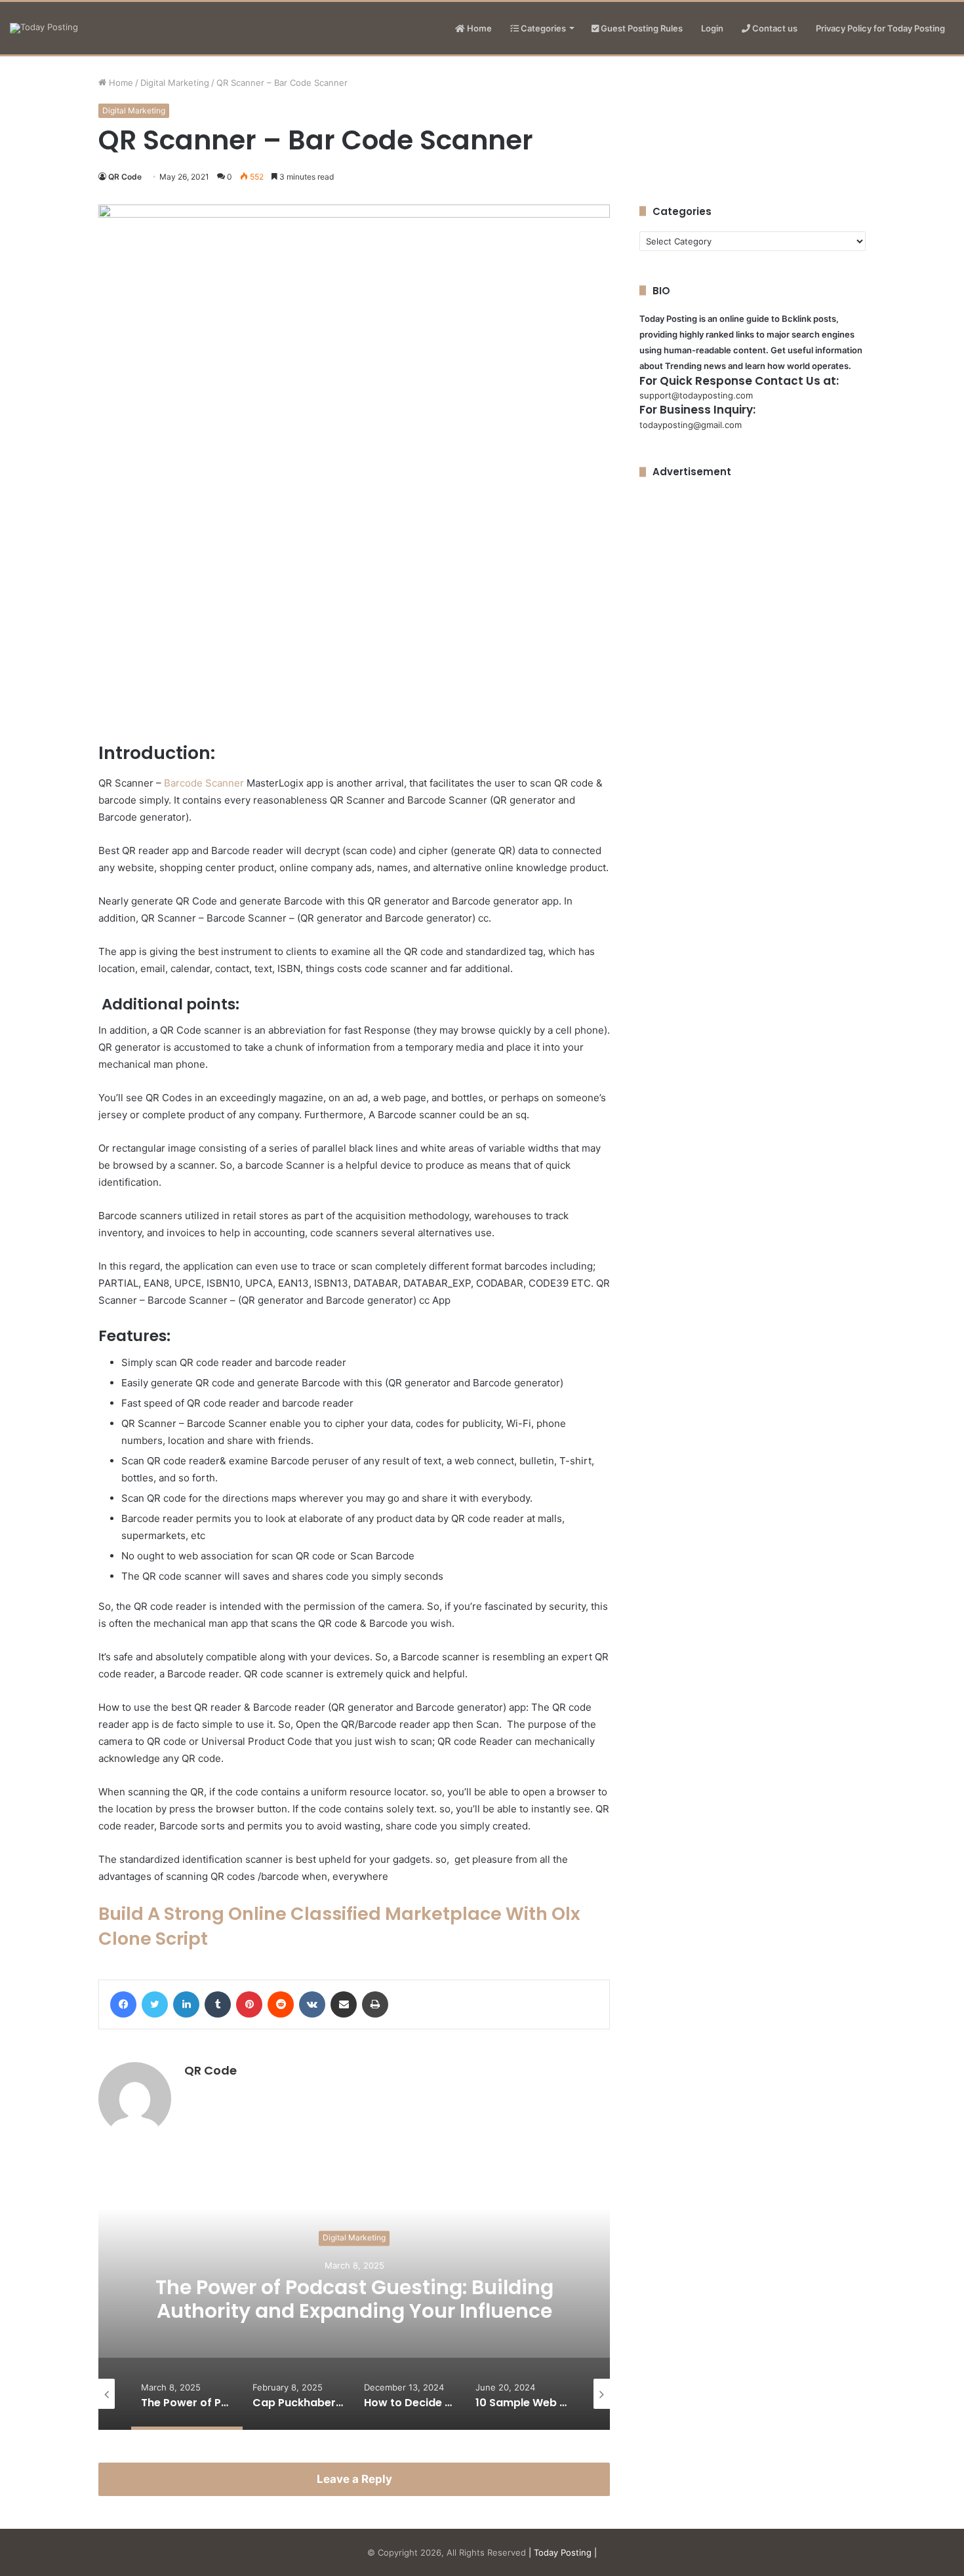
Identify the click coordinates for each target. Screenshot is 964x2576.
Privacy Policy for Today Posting (880, 28)
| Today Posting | (563, 2552)
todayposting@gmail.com (691, 425)
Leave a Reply (354, 2479)
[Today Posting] (44, 28)
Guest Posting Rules (641, 28)
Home (478, 28)
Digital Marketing (175, 83)
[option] (354, 2299)
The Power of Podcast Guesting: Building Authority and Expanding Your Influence (354, 2299)
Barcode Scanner (204, 783)
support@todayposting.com (696, 395)
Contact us (774, 28)
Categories (542, 28)
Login (712, 28)
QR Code (125, 177)
